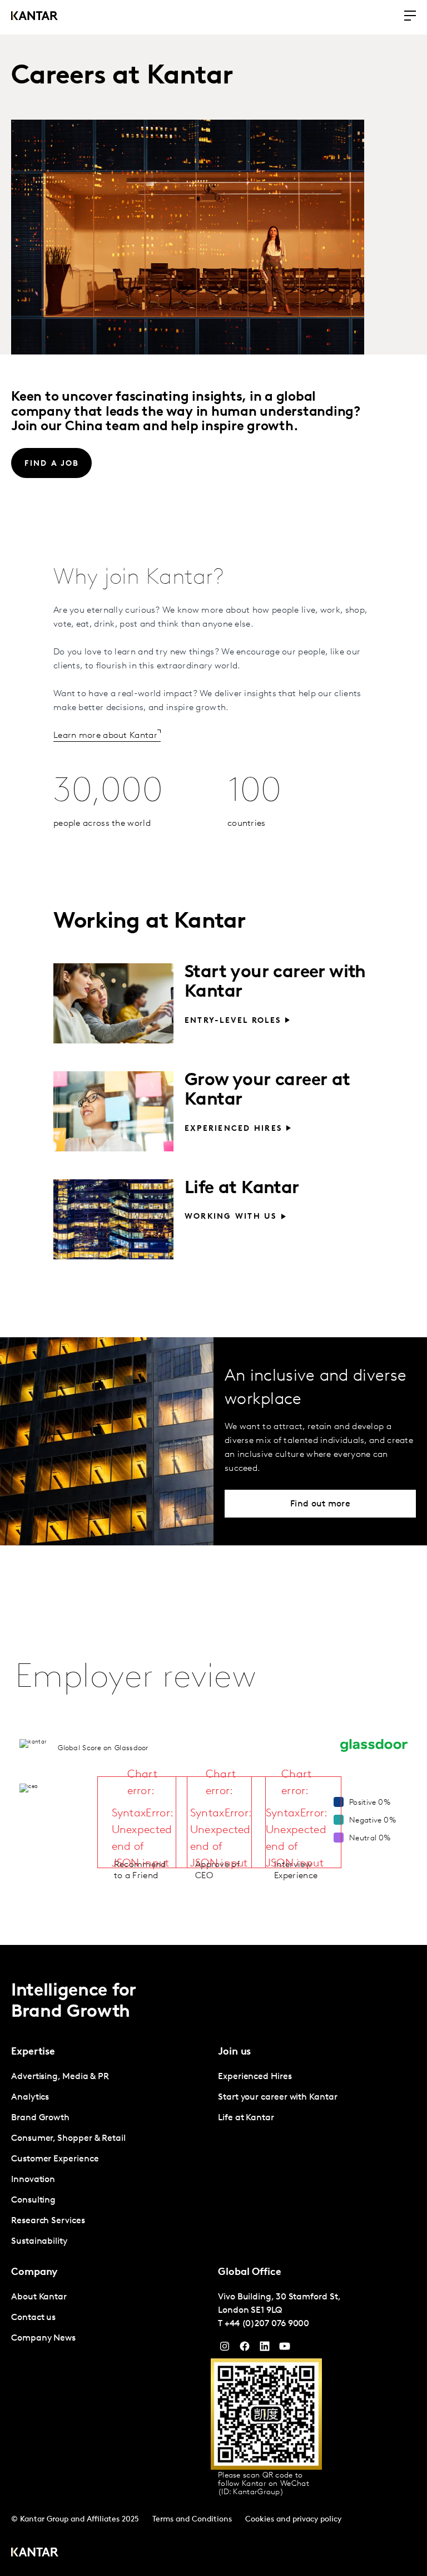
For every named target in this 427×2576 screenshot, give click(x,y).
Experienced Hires (233, 1129)
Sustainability (39, 2242)
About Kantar (39, 2297)
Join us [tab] (234, 2052)
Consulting (33, 2200)
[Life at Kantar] (113, 1219)
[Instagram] (225, 2349)
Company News (43, 2338)
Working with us (231, 1217)
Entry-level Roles (233, 1021)
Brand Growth (40, 2118)
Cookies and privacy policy (293, 2520)
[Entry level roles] (113, 1003)
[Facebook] (245, 2349)
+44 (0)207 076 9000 (267, 2324)
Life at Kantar (242, 1189)
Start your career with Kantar (278, 2097)
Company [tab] (34, 2273)
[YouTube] (265, 2349)
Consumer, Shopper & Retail (68, 2139)
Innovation (33, 2180)
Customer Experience (55, 2159)
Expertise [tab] (33, 2052)
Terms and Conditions (192, 2520)
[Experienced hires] (113, 1111)
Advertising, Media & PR (60, 2077)
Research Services (48, 2221)
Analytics (30, 2097)
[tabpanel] (110, 2159)
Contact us (33, 2318)
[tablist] (213, 2260)
